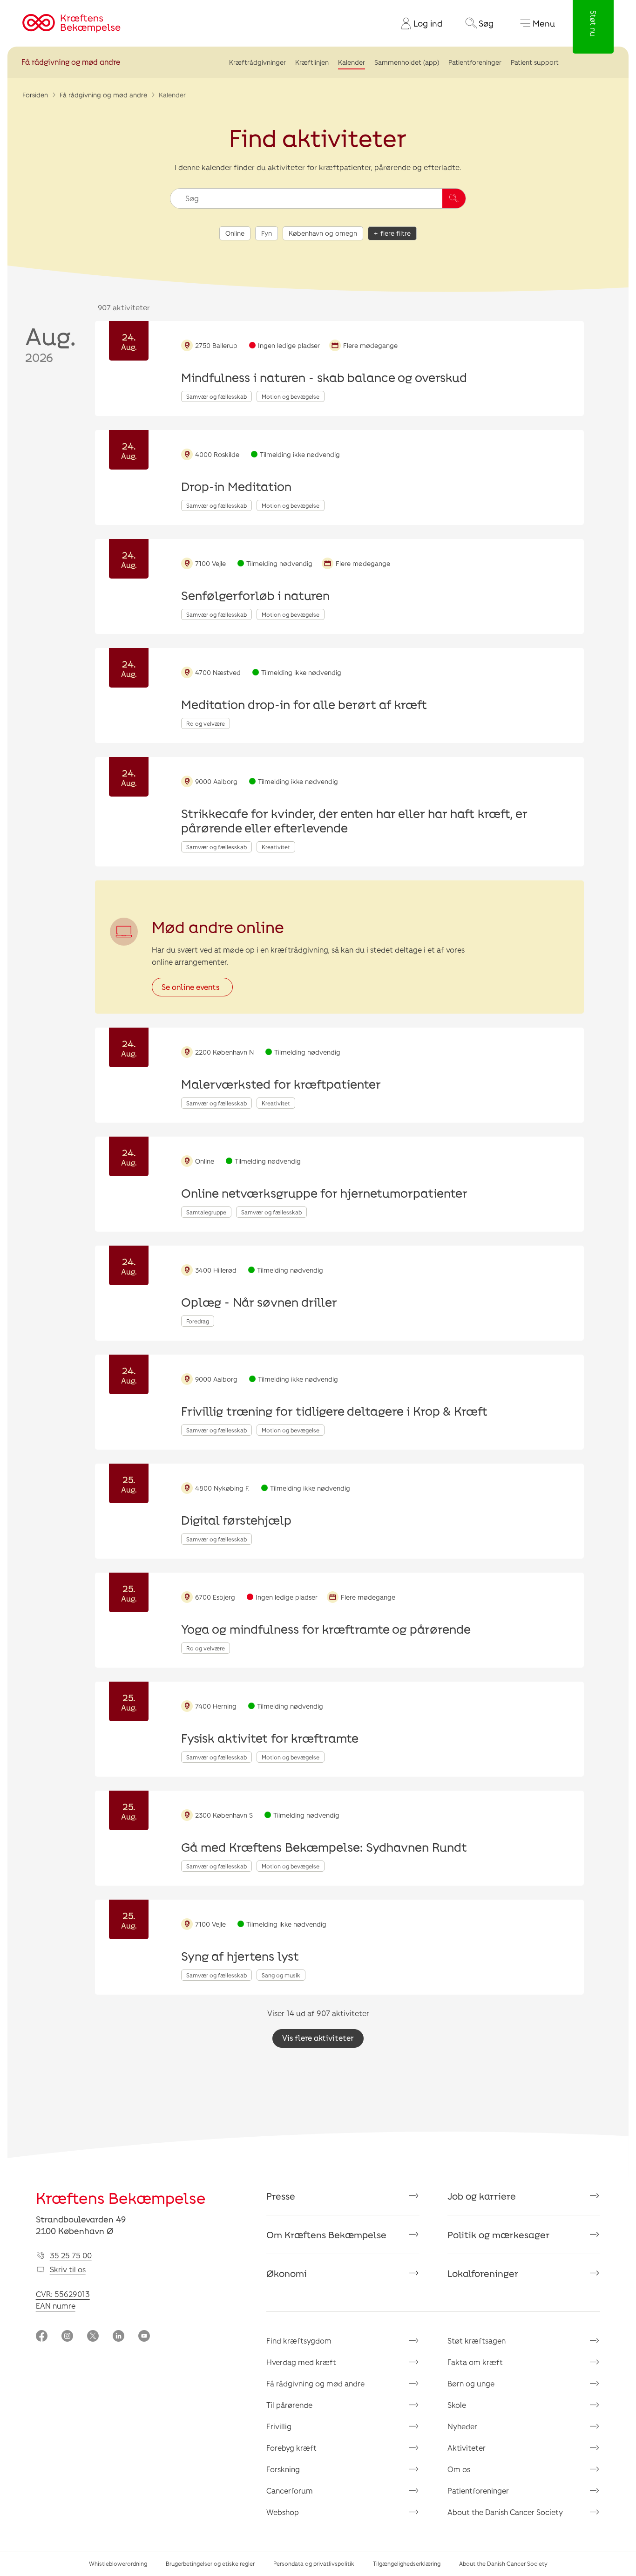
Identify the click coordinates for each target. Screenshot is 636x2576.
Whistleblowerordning (118, 2563)
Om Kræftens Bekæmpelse (326, 2235)
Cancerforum (290, 2491)
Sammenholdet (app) (407, 62)
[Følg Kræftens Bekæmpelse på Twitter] (93, 2337)
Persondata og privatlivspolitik (314, 2563)
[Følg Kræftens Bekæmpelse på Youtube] (144, 2337)
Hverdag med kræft (301, 2362)
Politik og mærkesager (499, 2235)
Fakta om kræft (475, 2362)
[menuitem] (418, 23)
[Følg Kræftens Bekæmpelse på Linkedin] (118, 2337)
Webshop (283, 2512)
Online (235, 233)
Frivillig (279, 2426)
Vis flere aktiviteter (318, 2038)
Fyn (267, 233)
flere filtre (396, 233)
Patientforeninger (475, 62)
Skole (457, 2405)
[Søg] (454, 198)
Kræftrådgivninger (257, 62)
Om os (459, 2469)
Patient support (535, 62)
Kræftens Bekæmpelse (121, 2198)
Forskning (283, 2469)
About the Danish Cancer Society (505, 2512)
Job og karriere (482, 2196)
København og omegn (323, 233)
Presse (281, 2196)
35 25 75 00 (71, 2255)
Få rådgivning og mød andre (71, 62)
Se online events (190, 987)
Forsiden (35, 95)
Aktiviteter (467, 2448)
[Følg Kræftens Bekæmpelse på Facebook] (42, 2337)
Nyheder (462, 2426)
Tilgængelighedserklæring (407, 2563)
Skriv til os (68, 2269)
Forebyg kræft (291, 2448)
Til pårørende (289, 2405)
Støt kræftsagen (477, 2341)
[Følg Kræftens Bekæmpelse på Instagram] (67, 2337)
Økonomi (287, 2273)
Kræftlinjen (312, 62)
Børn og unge (471, 2383)
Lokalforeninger (483, 2273)
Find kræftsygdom (299, 2341)
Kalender (352, 62)
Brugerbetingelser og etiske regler (210, 2563)
